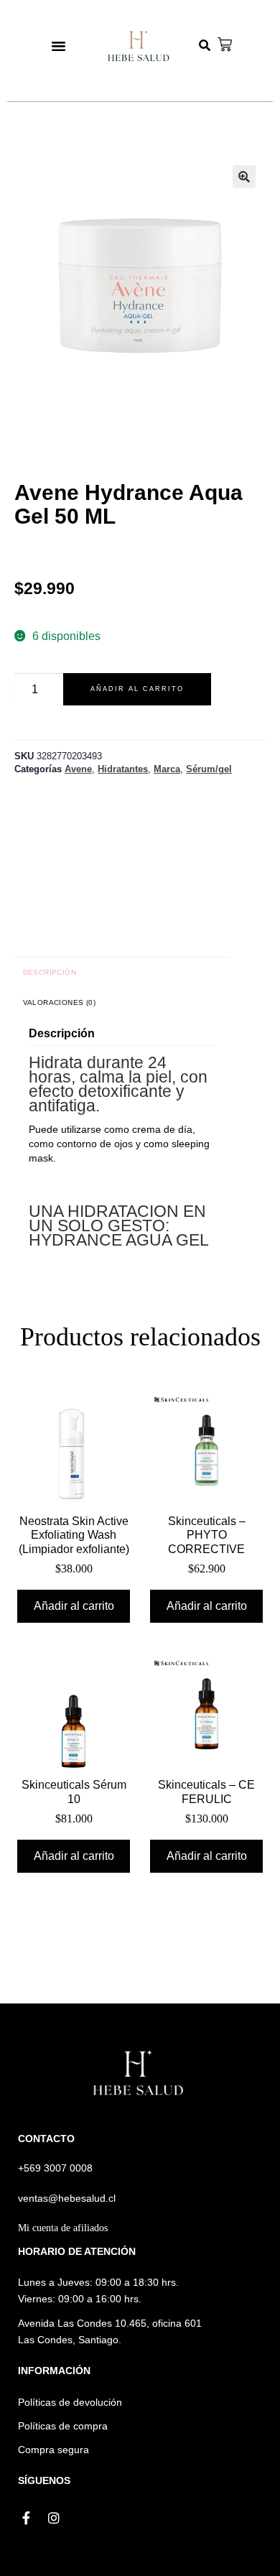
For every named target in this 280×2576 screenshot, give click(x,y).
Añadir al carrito (137, 689)
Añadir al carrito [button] (74, 1606)
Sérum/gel (209, 769)
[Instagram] (54, 2519)
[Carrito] (225, 45)
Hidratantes (123, 769)
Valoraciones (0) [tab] (59, 1002)
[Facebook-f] (27, 2519)
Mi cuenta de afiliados (63, 2228)
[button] (59, 46)
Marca (167, 769)
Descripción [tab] (50, 972)
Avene (78, 769)
